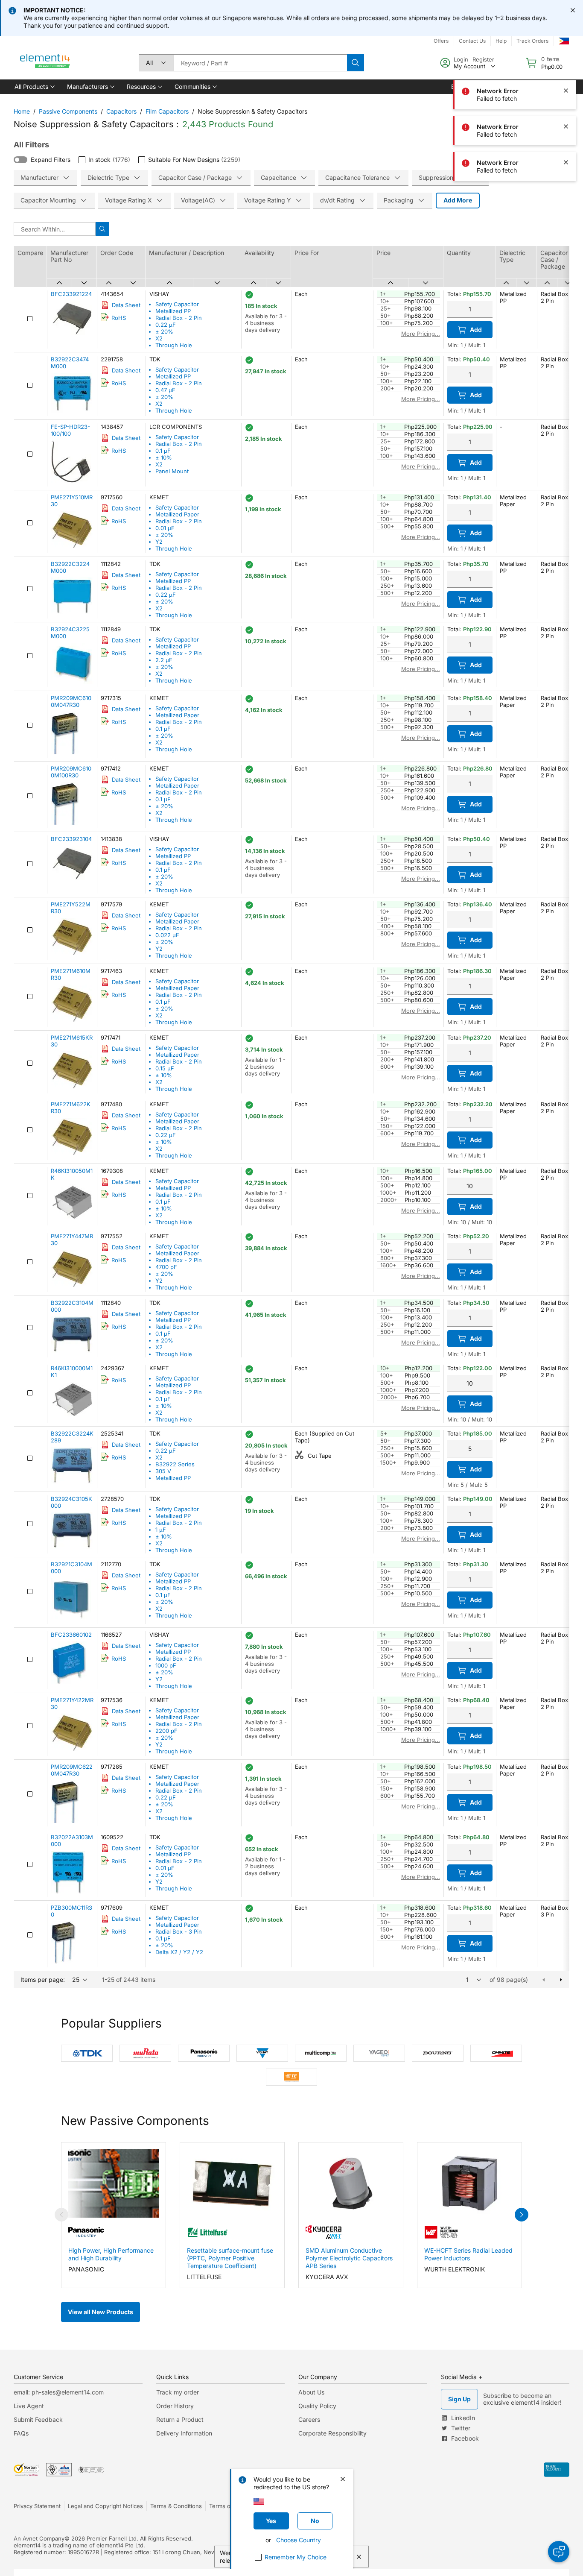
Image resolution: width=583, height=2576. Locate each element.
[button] (34, 87)
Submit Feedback (38, 2419)
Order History (175, 2406)
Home (22, 111)
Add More (458, 200)
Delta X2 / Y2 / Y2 (179, 1952)
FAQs (21, 2433)
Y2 (159, 542)
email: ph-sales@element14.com (59, 2392)
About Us (311, 2392)
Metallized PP (173, 311)
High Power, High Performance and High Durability (111, 2254)
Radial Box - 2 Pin (179, 318)
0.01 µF (165, 528)
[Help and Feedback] (559, 2552)
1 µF (161, 1530)
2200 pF (166, 1731)
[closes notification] (573, 10)
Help (501, 41)
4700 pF (166, 1267)
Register (483, 59)
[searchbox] (260, 63)
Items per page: (43, 1980)
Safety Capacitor (177, 304)
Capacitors (121, 111)
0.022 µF (167, 935)
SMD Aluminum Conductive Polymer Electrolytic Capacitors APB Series (349, 2258)
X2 (159, 338)
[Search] (356, 63)
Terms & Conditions (176, 2506)
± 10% (164, 457)
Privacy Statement (37, 2506)
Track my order (178, 2392)
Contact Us (472, 41)
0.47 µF (165, 390)
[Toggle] (20, 160)
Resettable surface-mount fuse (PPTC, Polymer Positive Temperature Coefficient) (230, 2258)
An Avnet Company (39, 2538)
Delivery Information (184, 2433)
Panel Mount (172, 471)
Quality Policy (317, 2406)
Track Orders (532, 41)
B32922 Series (175, 1464)
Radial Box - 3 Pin (179, 1931)
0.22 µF (166, 325)
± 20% (164, 331)
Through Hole (174, 345)
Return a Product (180, 2419)
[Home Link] (45, 63)
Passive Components (68, 111)
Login (461, 59)
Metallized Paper (177, 514)
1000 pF (166, 1665)
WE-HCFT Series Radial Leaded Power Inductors (468, 2254)
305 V (163, 1471)
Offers (441, 41)
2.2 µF (164, 660)
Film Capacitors (167, 111)
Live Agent (29, 2406)
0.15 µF (165, 1068)
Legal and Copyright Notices (105, 2506)
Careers (309, 2419)
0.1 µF (163, 451)
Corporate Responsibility (332, 2433)
